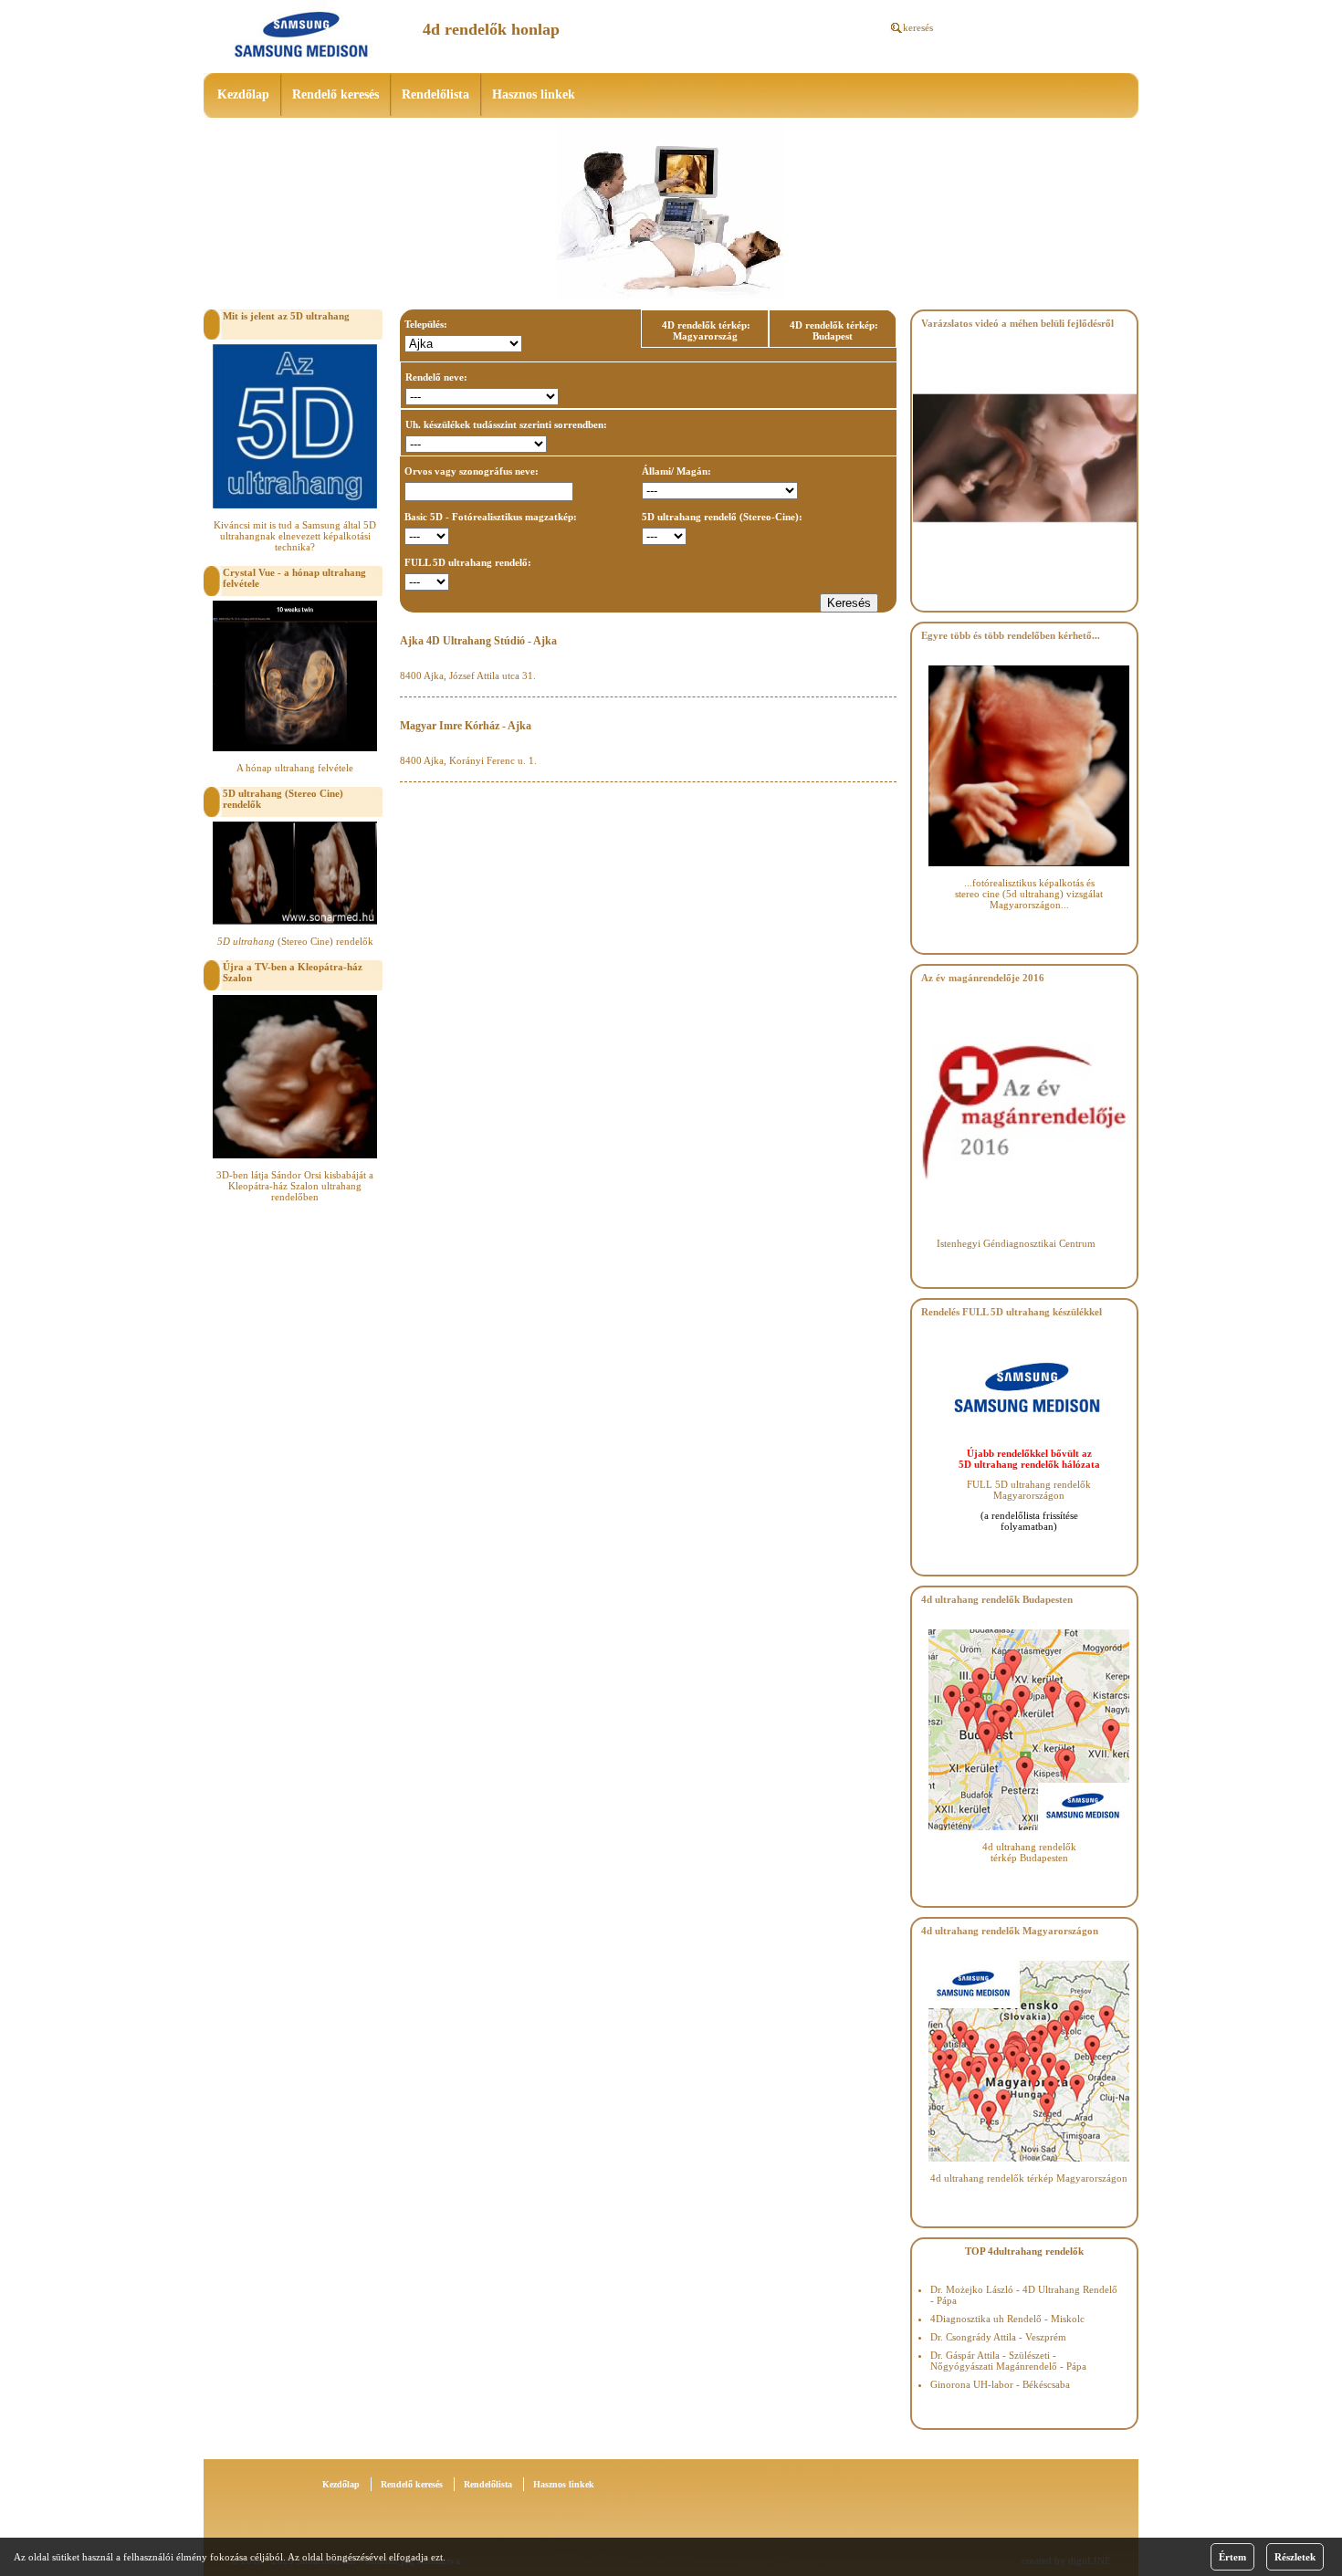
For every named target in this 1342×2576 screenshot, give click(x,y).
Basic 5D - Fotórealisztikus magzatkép (489, 517)
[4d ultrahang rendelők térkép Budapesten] (1029, 1827)
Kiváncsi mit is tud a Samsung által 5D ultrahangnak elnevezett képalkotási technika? (295, 536)
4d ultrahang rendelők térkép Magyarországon (1029, 2178)
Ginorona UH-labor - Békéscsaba (1000, 2384)
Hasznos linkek (534, 94)
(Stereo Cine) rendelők (295, 941)
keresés (918, 27)
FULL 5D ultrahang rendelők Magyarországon (1029, 1490)
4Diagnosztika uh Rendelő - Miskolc (1007, 2319)
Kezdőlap (243, 94)
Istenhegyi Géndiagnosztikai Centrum (1016, 1243)
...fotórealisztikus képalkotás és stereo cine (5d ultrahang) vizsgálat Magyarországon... (1029, 894)
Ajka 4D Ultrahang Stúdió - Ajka (478, 641)
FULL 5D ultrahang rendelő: (468, 562)
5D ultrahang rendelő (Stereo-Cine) (720, 517)
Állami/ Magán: (676, 471)
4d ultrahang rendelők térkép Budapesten (1029, 1852)
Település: (426, 324)
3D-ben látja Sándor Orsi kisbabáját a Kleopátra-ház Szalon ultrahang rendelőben (295, 1186)
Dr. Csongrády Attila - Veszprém (998, 2337)
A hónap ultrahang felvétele (295, 768)
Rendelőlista (435, 94)
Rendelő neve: (436, 377)
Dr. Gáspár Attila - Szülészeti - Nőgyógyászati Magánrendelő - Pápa (1008, 2361)
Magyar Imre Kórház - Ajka (466, 726)
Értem (1232, 2557)
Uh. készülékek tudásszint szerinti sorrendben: (506, 424)
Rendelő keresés (335, 94)
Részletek (1295, 2557)
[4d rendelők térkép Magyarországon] (1029, 2158)
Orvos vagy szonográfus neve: (472, 471)
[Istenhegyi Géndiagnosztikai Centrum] (1025, 1221)
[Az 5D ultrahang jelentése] (295, 505)
